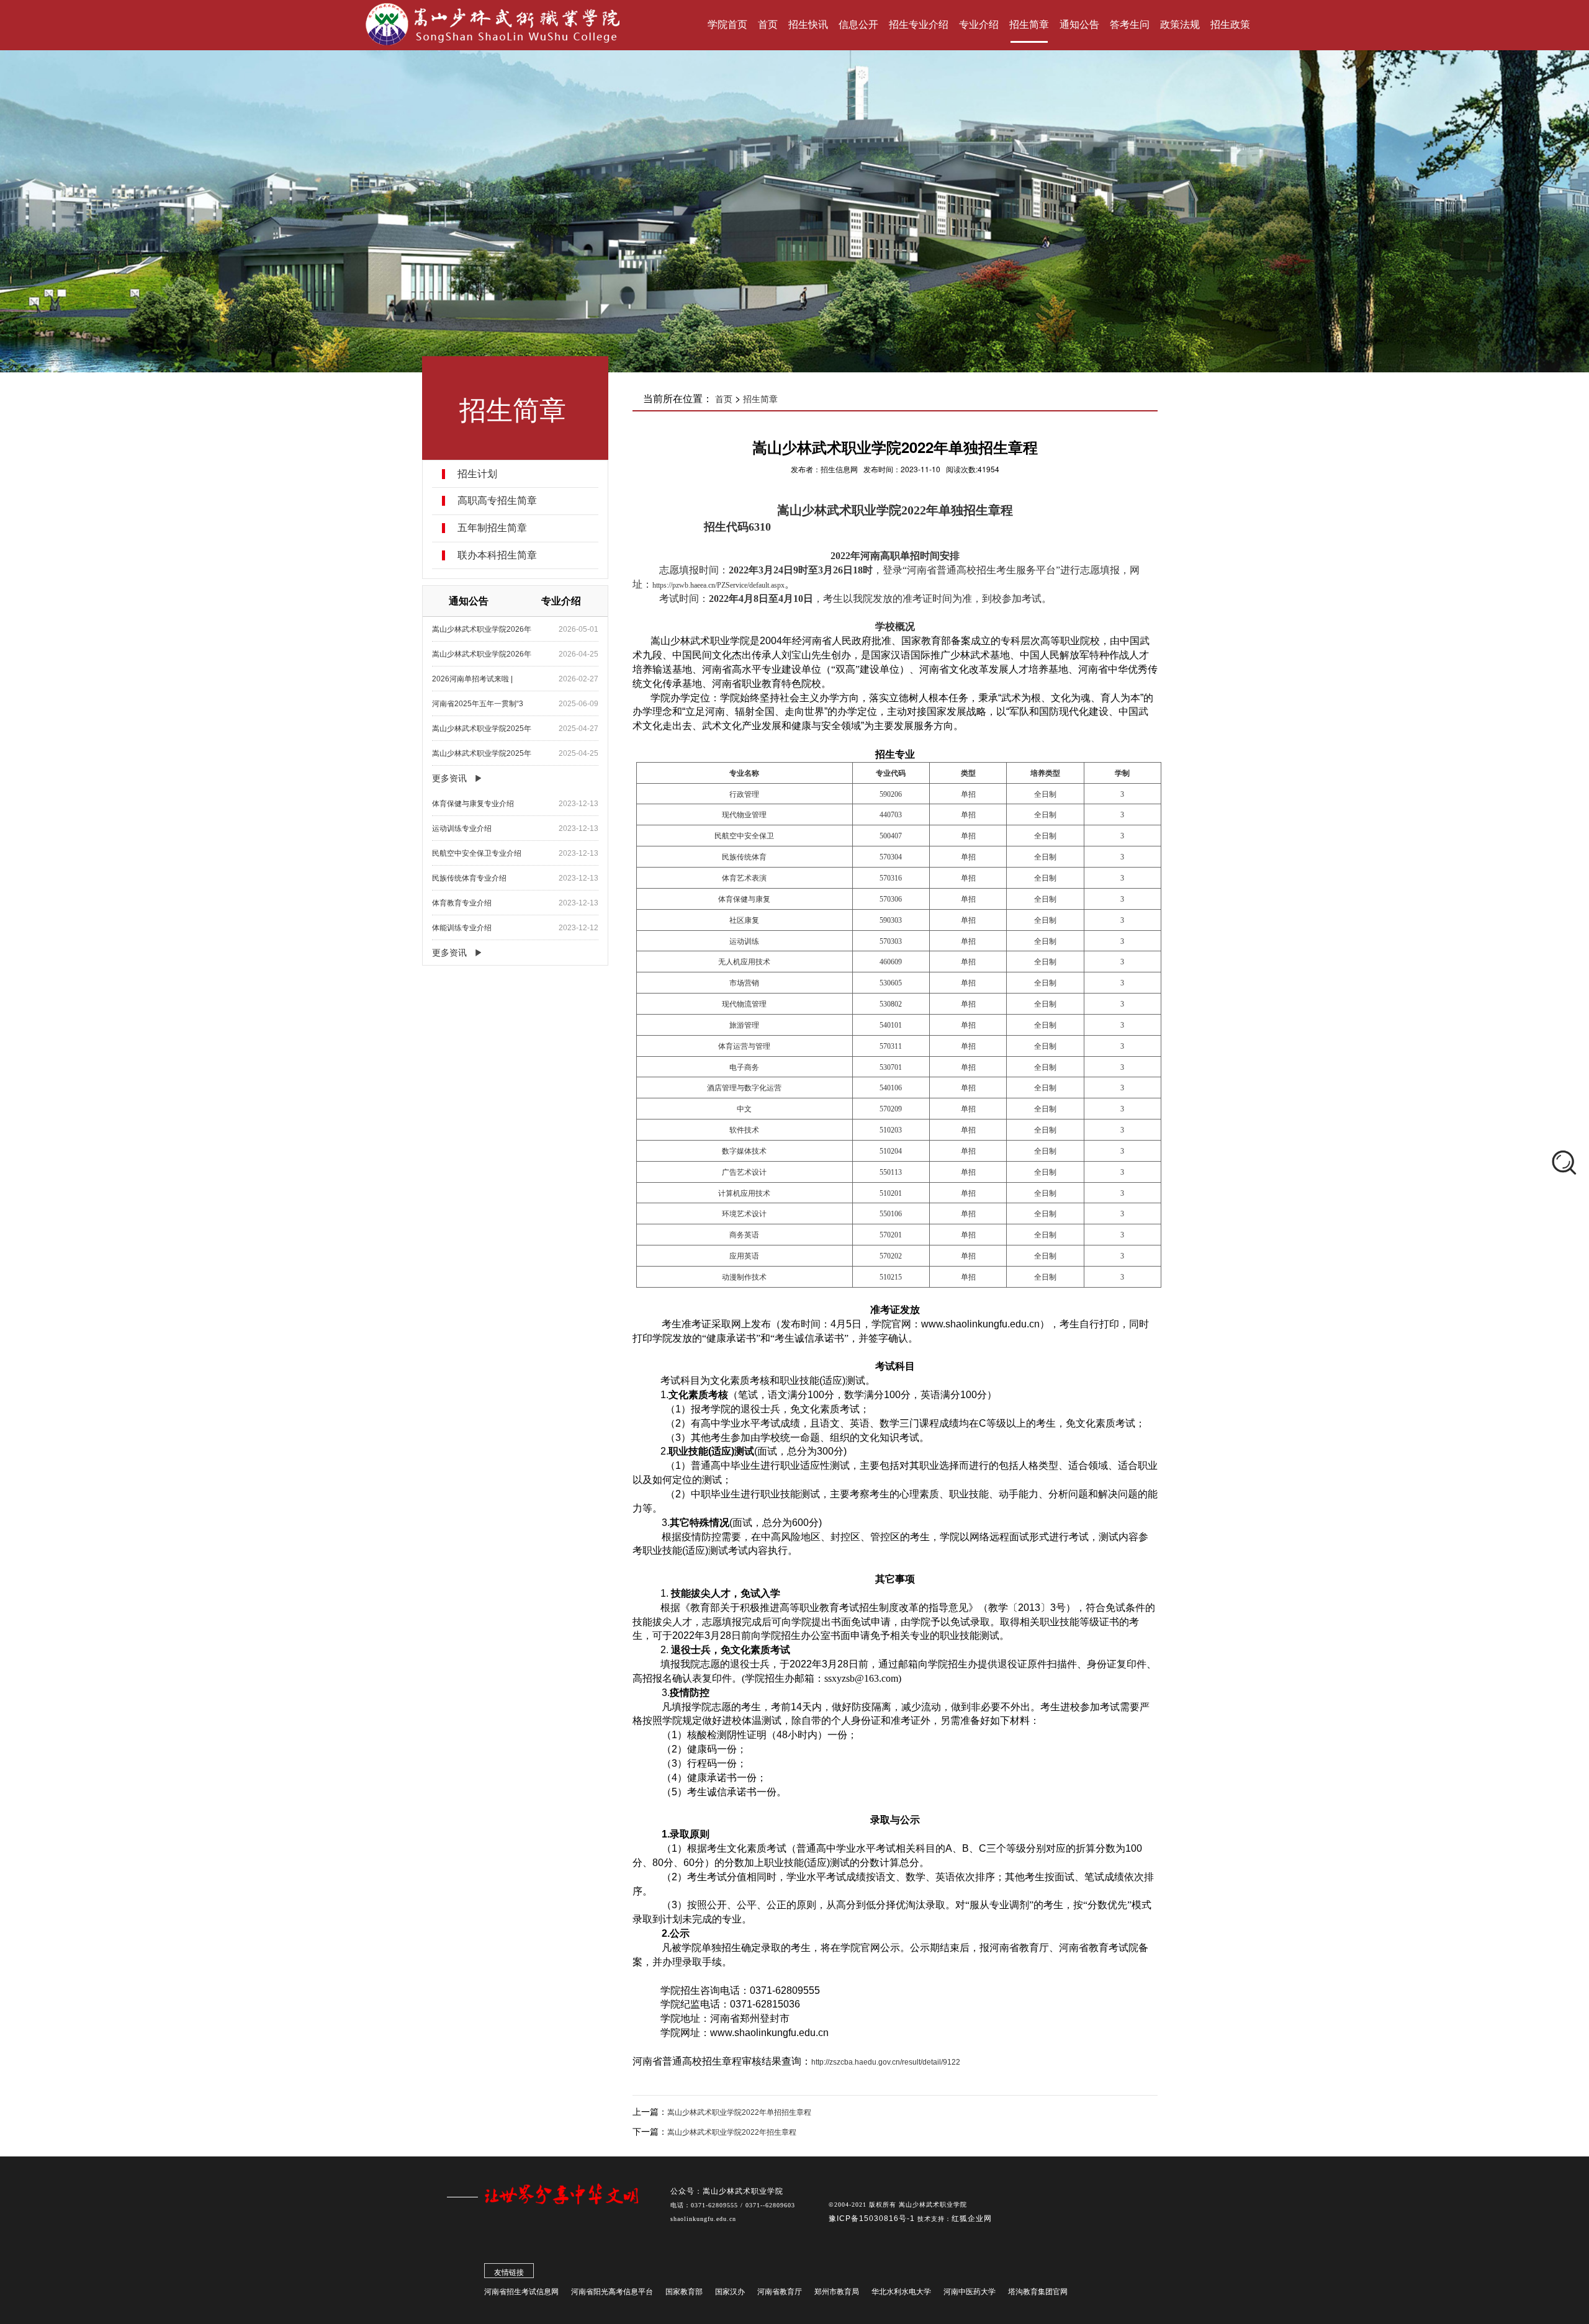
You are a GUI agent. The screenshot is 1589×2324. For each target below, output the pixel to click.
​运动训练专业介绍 (462, 828)
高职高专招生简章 (497, 501)
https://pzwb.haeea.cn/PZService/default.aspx (718, 585)
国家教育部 (684, 2292)
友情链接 (509, 2272)
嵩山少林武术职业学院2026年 (482, 629)
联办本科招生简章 (497, 555)
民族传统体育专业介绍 (469, 878)
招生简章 (760, 399)
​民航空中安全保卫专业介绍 (477, 853)
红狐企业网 (972, 2219)
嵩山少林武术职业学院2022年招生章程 (732, 2132)
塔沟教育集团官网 (1038, 2292)
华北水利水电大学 (901, 2292)
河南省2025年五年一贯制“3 (478, 704)
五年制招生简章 (492, 528)
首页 (724, 399)
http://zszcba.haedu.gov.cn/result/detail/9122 (886, 2062)
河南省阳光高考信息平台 (612, 2292)
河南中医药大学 (970, 2292)
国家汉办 (730, 2292)
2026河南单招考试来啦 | (472, 679)
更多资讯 (449, 778)
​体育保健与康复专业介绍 (473, 804)
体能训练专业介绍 (462, 928)
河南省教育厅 (780, 2292)
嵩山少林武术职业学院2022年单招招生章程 (739, 2112)
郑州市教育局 (837, 2292)
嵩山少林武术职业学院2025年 (482, 729)
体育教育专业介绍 (462, 903)
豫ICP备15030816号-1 (873, 2219)
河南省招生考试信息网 (521, 2292)
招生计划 (477, 474)
